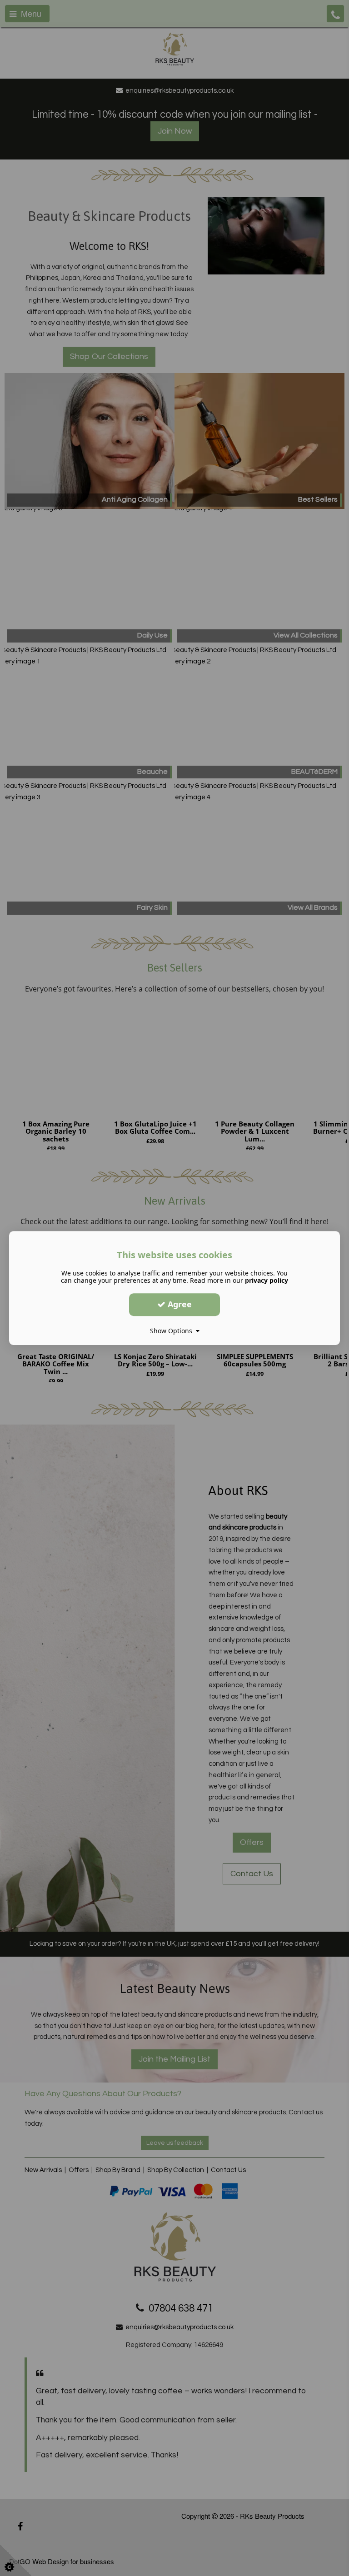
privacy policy (267, 1280)
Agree (179, 1304)
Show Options (173, 1331)
